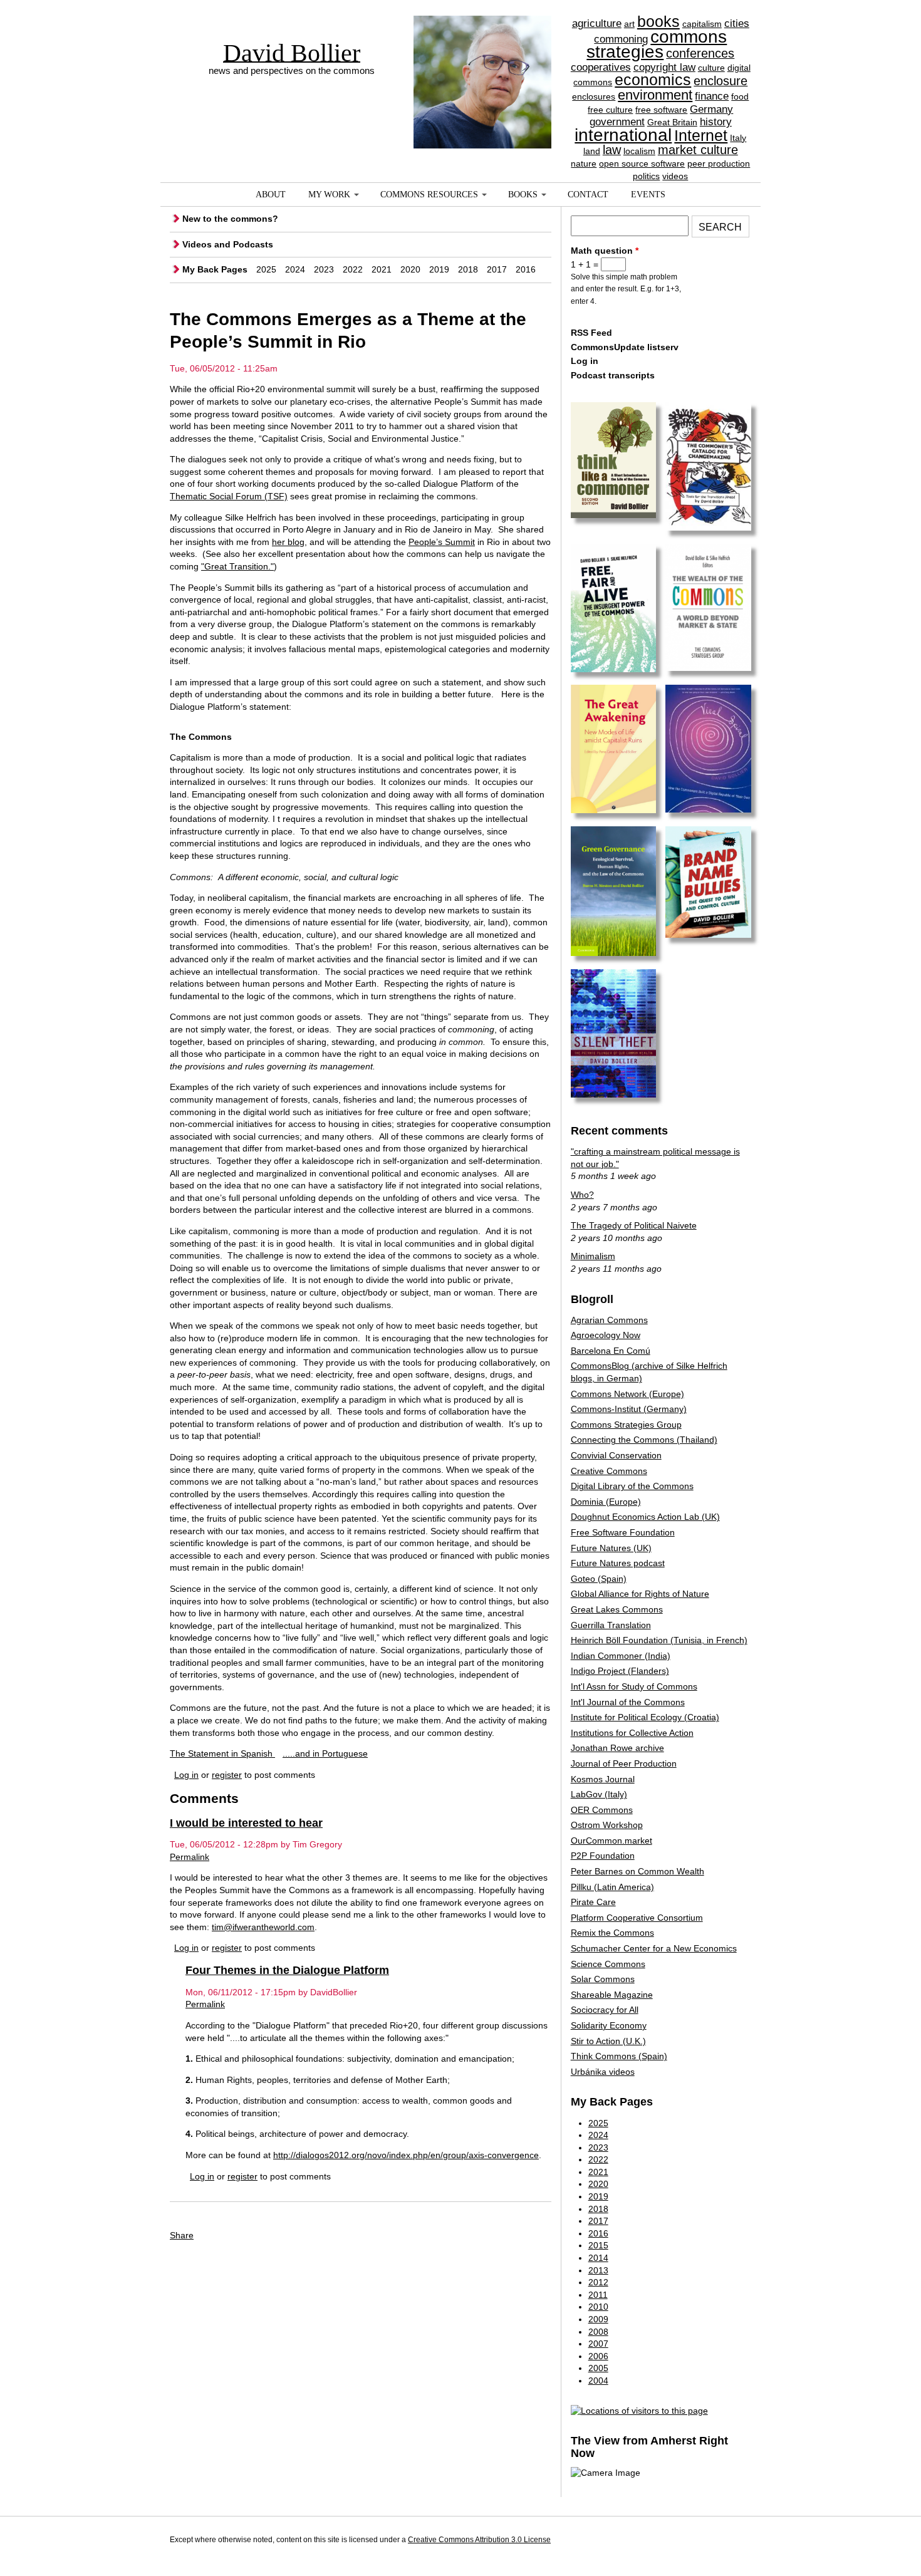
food (740, 96)
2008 (598, 2332)
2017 (497, 269)
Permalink (190, 1857)
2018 (468, 269)
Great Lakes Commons (617, 1609)
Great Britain (672, 122)
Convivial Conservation (616, 1455)
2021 (382, 269)
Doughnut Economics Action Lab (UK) (645, 1517)
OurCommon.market (611, 1841)
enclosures (594, 96)
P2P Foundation (603, 1856)
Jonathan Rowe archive (617, 1748)
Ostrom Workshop (607, 1825)
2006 (598, 2356)
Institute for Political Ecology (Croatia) (645, 1717)
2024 (295, 269)
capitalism (702, 24)
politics (646, 176)
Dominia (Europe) (606, 1502)
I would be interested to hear (246, 1823)
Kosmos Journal (603, 1779)
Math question (605, 251)
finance (712, 96)
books (658, 21)
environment (655, 95)
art (629, 24)
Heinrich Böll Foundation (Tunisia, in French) (659, 1640)
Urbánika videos (603, 2072)
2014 (598, 2258)
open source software (642, 164)
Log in (186, 1775)
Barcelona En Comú (611, 1351)
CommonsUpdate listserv (625, 347)
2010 (598, 2307)
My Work (329, 195)
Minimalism (593, 1256)
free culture (610, 110)
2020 (410, 269)
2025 (266, 269)
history (716, 122)
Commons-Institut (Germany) (629, 1409)
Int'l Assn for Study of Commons (634, 1686)
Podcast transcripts (613, 375)
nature (584, 164)
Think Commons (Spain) (619, 2056)
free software (661, 110)
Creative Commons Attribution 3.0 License (479, 2540)
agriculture (597, 23)
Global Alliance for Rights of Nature (640, 1594)
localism (639, 151)
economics (653, 80)
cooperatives (601, 67)
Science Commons (608, 1964)
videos (675, 176)
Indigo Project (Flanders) (620, 1671)
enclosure (721, 81)
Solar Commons (603, 1979)
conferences (700, 53)
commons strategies (657, 44)
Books (523, 195)
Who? (582, 1195)
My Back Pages (215, 269)
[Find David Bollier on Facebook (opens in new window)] (716, 2542)
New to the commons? (230, 219)
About (271, 195)
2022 (353, 269)
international (623, 135)
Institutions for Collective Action (632, 1733)
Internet (701, 135)
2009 (598, 2319)
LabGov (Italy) (599, 1794)
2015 (598, 2245)
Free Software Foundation (623, 1532)
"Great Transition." (237, 566)
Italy (738, 138)
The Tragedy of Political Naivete (634, 1225)
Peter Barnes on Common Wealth (637, 1871)
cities (737, 23)
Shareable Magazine (612, 1995)
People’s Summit (442, 542)
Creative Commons (609, 1471)
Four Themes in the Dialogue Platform (287, 1970)
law (612, 150)
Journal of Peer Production (624, 1763)
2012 (598, 2282)
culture (711, 68)
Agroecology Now (606, 1335)
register (227, 1775)
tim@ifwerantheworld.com (263, 1927)
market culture (698, 150)
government (617, 122)
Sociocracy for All (605, 2010)
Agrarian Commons (609, 1320)
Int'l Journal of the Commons (628, 1702)
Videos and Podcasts (228, 244)
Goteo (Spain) (599, 1579)
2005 (598, 2368)
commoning (621, 39)
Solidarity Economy (609, 2025)
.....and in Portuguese (325, 1753)
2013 (598, 2270)
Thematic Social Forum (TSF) (229, 496)
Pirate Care (593, 1902)
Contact (588, 195)
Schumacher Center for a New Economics (654, 1948)
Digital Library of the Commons (632, 1486)
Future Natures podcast (618, 1563)
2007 (598, 2344)
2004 (598, 2381)
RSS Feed (591, 333)
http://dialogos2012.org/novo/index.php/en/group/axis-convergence (406, 2155)
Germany (711, 109)
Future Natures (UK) (611, 1548)
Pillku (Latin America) (612, 1887)
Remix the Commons (612, 1933)
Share (182, 2235)
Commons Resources (429, 195)
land (592, 151)
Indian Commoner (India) (621, 1656)
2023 (324, 269)
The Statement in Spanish (222, 1753)
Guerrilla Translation (611, 1625)
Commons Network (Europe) (627, 1394)
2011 (598, 2295)
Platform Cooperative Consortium (637, 1918)
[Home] (482, 60)
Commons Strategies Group (626, 1425)
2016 (526, 269)
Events (648, 195)
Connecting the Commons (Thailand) (644, 1440)
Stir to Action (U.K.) (608, 2041)
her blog (288, 542)
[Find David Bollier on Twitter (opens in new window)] (739, 2542)
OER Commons (602, 1810)
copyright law (664, 67)
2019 (439, 269)
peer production (719, 164)
